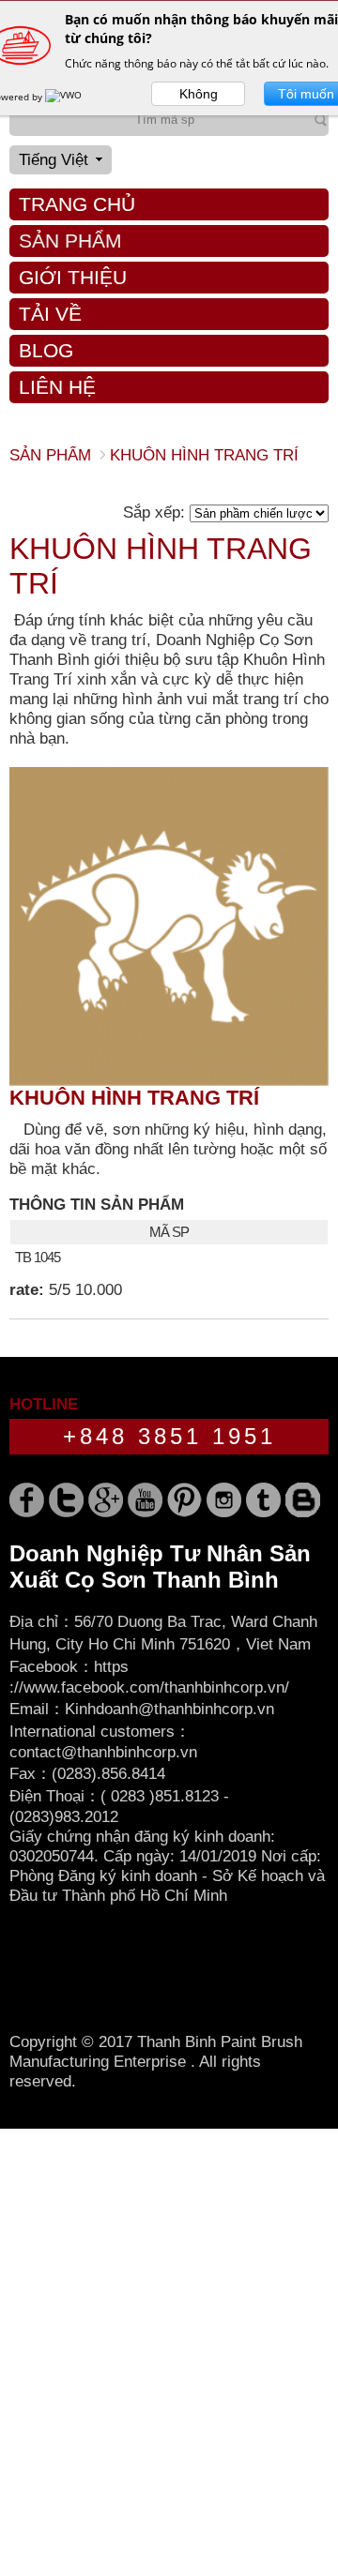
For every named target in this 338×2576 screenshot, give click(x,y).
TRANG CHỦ (77, 204)
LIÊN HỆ (57, 387)
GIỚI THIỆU (73, 277)
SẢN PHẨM (70, 241)
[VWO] (65, 97)
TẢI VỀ (50, 314)
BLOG (46, 350)
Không (199, 94)
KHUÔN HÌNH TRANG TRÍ (134, 1098)
